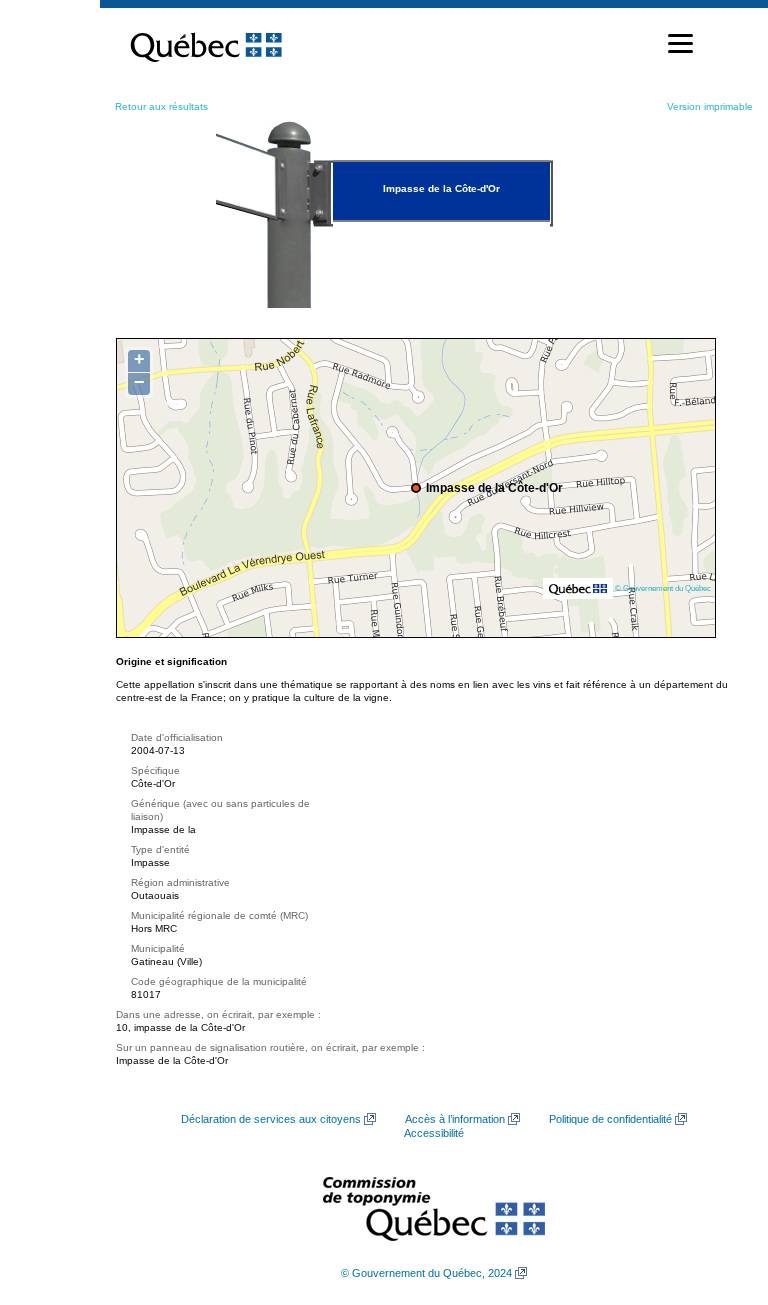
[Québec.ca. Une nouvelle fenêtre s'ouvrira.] (206, 44)
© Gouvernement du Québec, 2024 (426, 1273)
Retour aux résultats (161, 106)
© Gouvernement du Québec (663, 588)
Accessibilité (434, 1133)
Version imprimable (710, 106)
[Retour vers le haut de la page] (718, 1195)
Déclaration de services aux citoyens (271, 1119)
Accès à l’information (455, 1119)
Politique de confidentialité (610, 1119)
